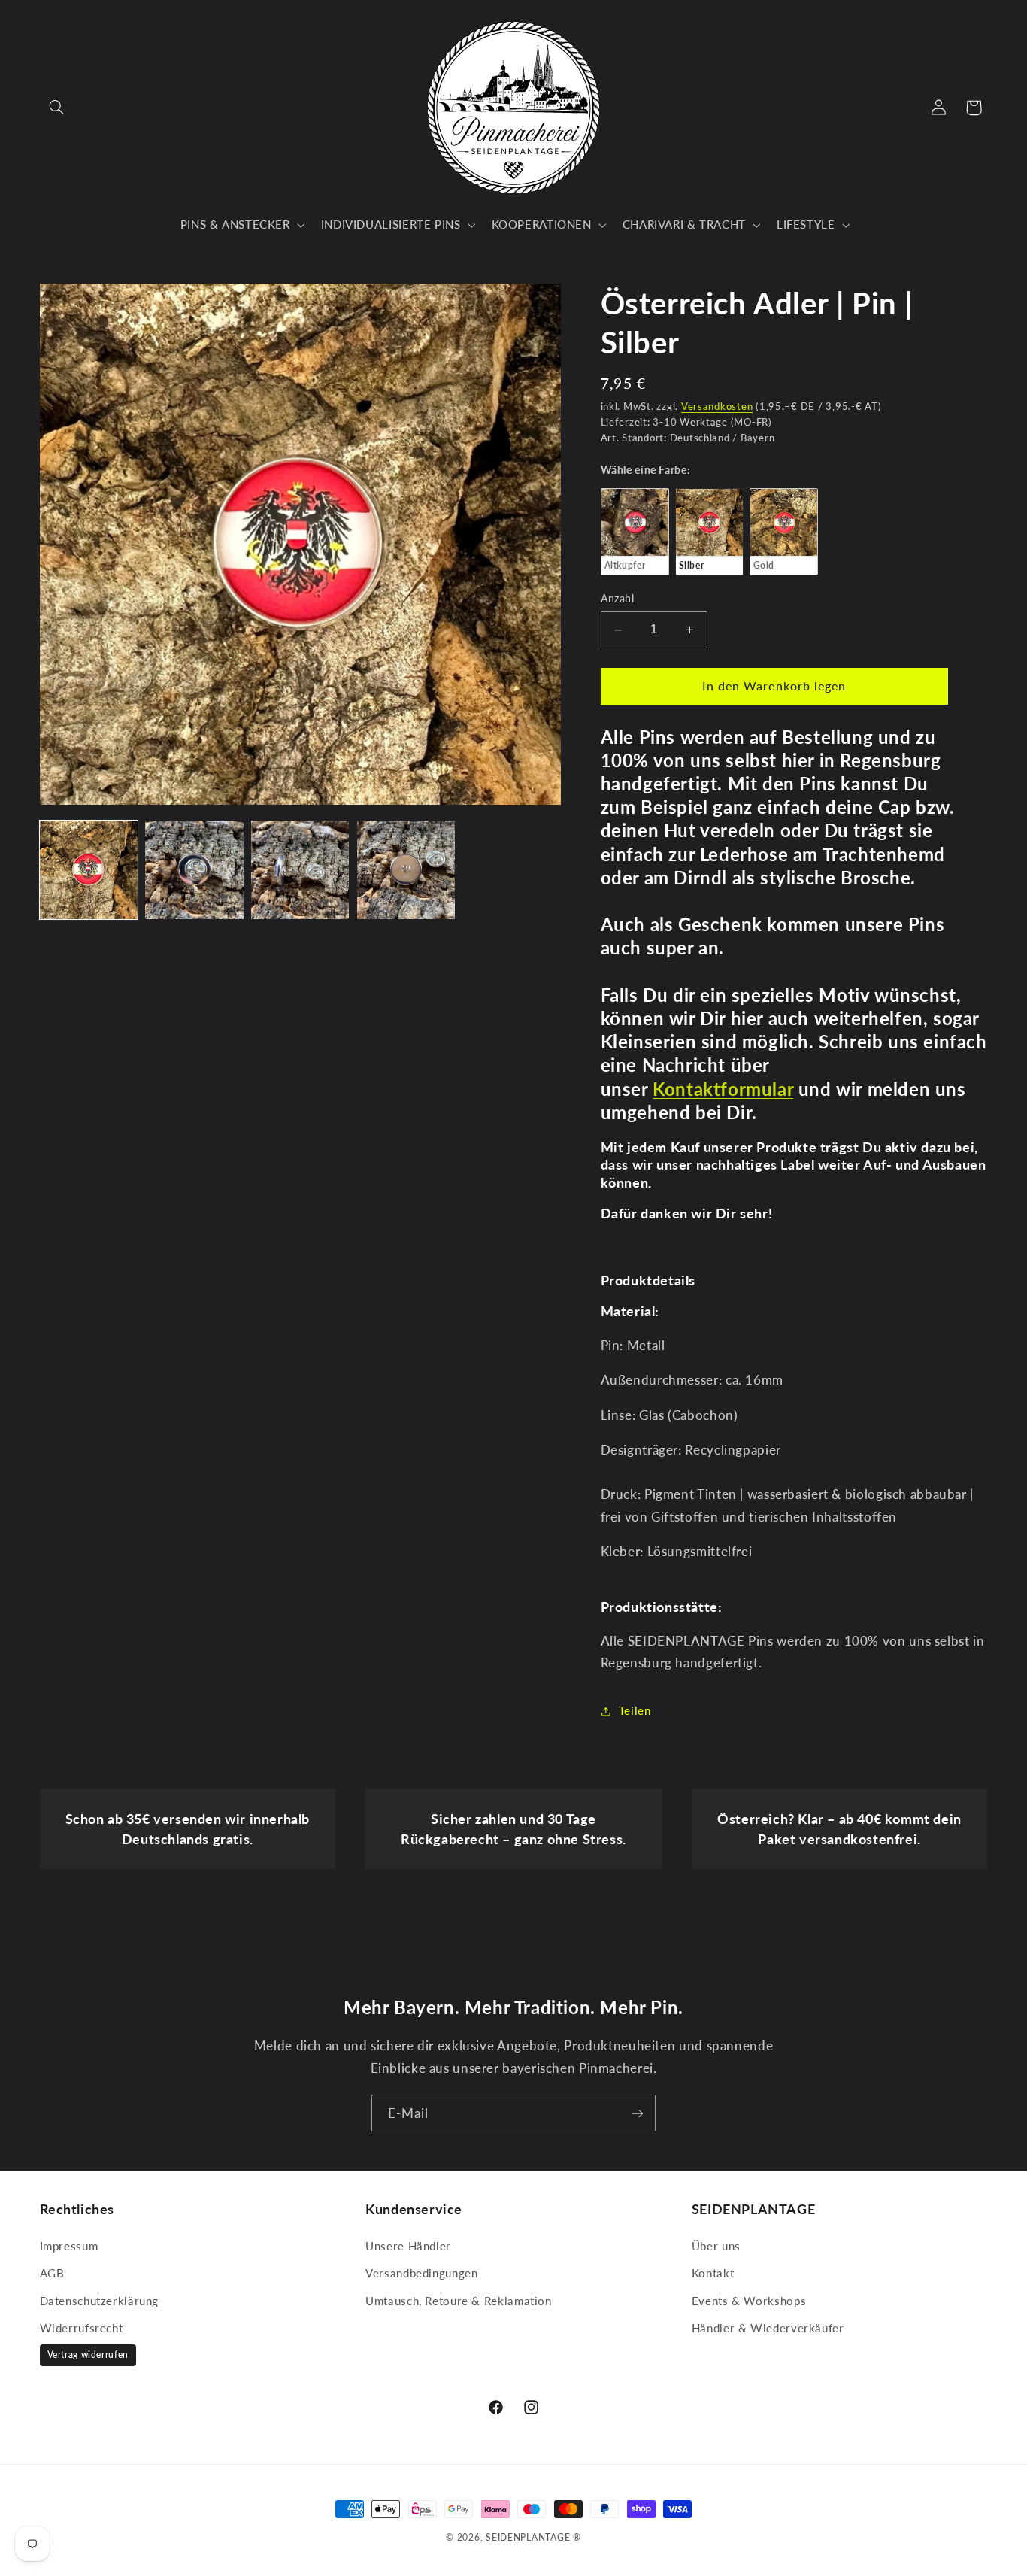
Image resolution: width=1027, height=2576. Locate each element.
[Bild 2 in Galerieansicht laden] (194, 869)
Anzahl (618, 599)
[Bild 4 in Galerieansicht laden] (406, 869)
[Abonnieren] (638, 2113)
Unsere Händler (408, 2246)
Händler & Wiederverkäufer (768, 2328)
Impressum (69, 2246)
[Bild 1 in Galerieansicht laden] (89, 869)
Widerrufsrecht (82, 2328)
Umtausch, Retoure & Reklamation (459, 2301)
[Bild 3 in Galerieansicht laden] (300, 869)
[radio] (635, 532)
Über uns (716, 2246)
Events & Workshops (749, 2301)
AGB (52, 2273)
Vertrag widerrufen (88, 2355)
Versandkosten (717, 407)
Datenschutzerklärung (100, 2301)
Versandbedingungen (421, 2273)
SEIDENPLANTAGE (528, 2537)
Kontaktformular (723, 1089)
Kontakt (713, 2273)
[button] (57, 108)
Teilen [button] (635, 1711)
